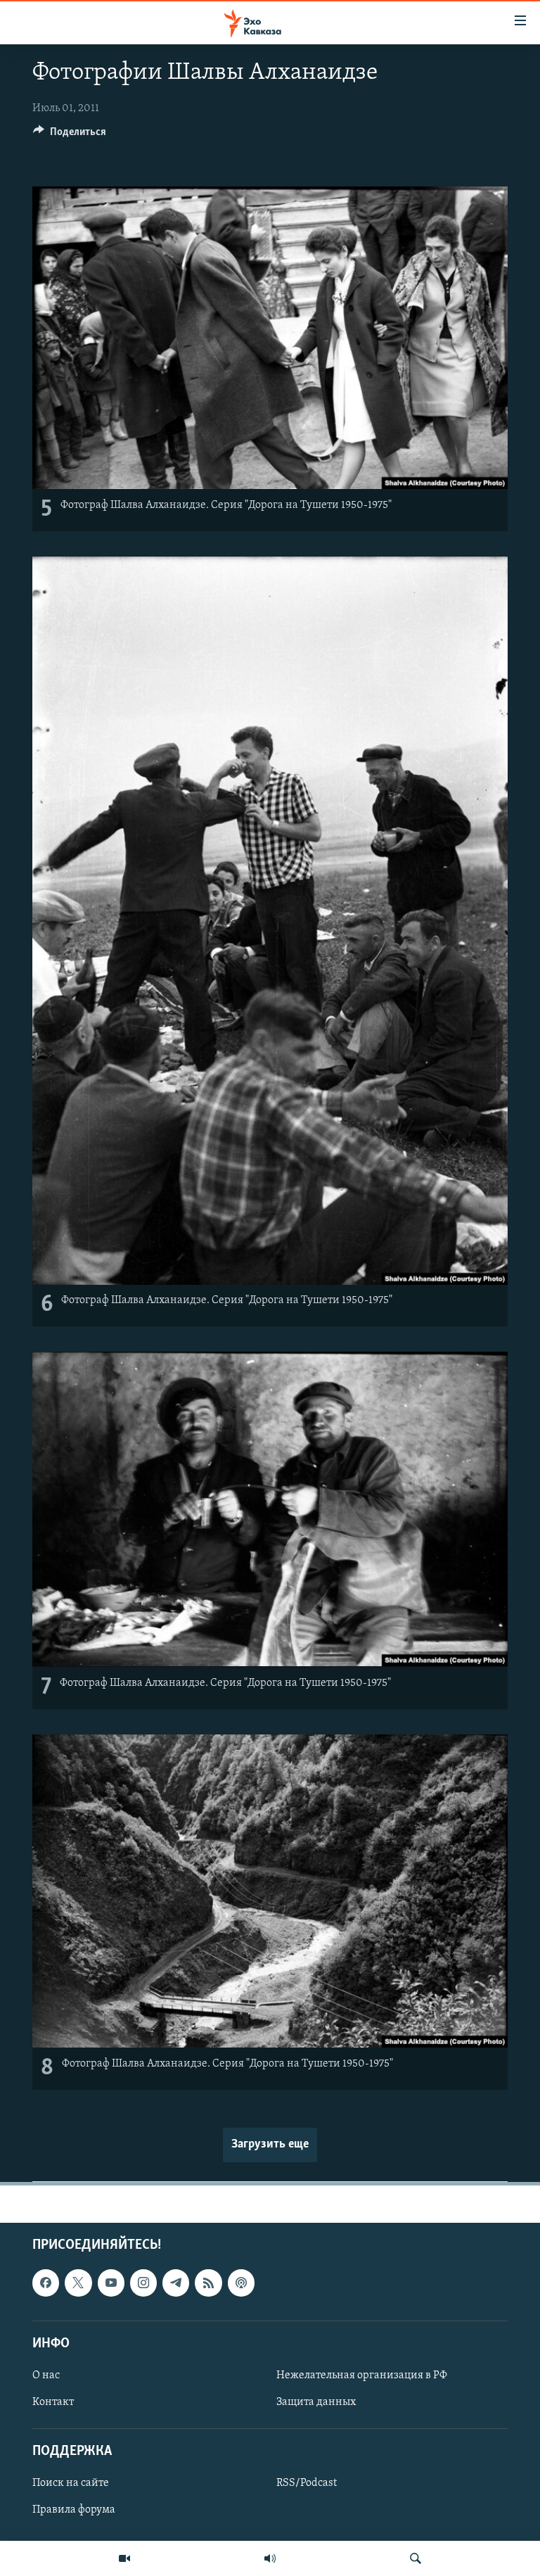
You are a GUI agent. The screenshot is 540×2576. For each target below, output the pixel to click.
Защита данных (316, 2402)
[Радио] (270, 2558)
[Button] (70, 135)
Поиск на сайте (71, 2483)
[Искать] (416, 2558)
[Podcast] (241, 2283)
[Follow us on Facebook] (46, 2283)
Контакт (53, 2402)
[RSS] (208, 2283)
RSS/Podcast (307, 2483)
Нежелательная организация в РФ (362, 2375)
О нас (46, 2375)
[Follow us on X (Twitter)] (78, 2283)
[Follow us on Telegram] (176, 2283)
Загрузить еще (270, 2145)
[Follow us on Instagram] (143, 2283)
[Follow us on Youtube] (111, 2283)
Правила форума (74, 2510)
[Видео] (124, 2558)
